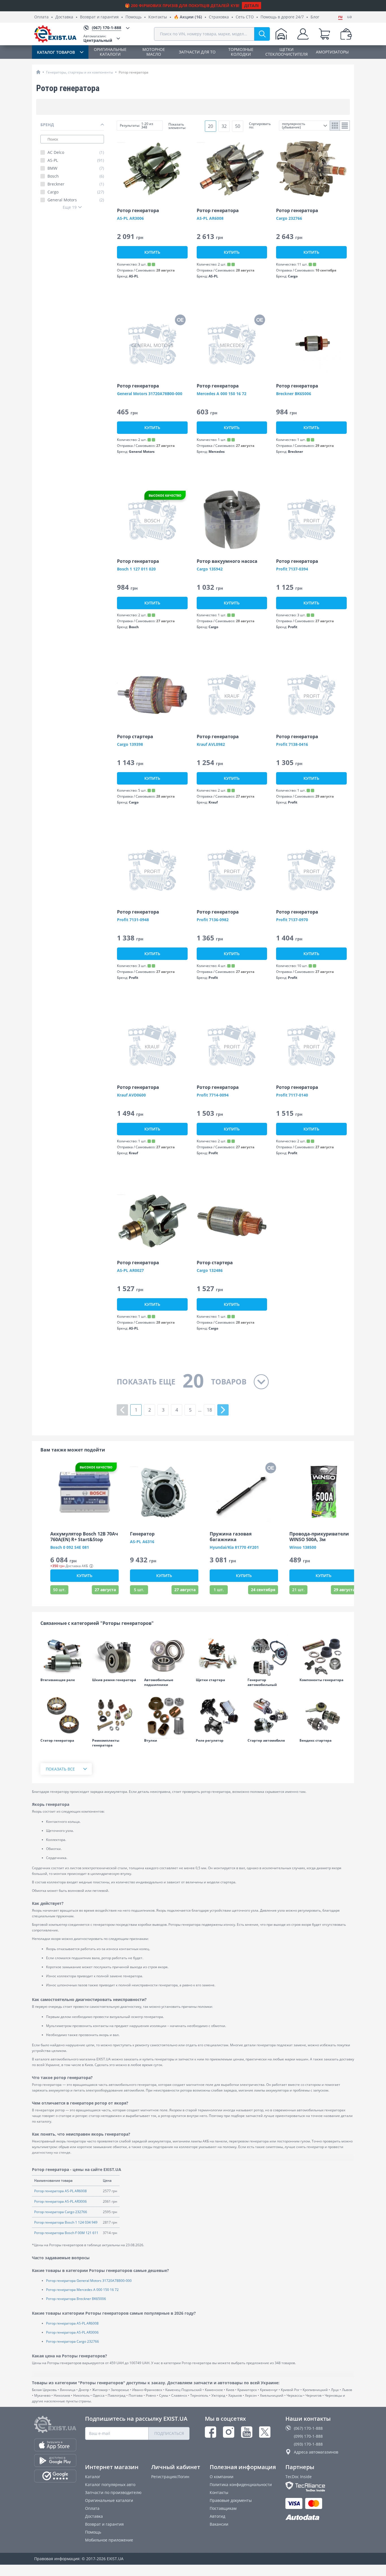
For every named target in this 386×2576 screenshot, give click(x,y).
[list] (345, 126)
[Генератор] (271, 1655)
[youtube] (247, 2432)
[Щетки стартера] (219, 1655)
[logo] (55, 34)
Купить (152, 252)
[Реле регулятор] (219, 1716)
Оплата (41, 17)
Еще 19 (70, 207)
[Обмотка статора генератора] (63, 1716)
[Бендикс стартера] (323, 1716)
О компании (222, 2477)
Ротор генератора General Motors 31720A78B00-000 (89, 2281)
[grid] (335, 126)
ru (340, 17)
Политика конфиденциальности (241, 2485)
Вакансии (219, 2524)
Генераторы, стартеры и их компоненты (80, 72)
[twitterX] (265, 2432)
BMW (76, 168)
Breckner (76, 184)
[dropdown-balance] (346, 34)
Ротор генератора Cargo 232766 (61, 2212)
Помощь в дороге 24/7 (282, 17)
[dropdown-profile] (303, 34)
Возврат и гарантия (99, 17)
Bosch (76, 176)
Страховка (219, 17)
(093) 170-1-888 (308, 2444)
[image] (152, 169)
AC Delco (76, 152)
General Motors (76, 200)
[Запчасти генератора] (323, 1655)
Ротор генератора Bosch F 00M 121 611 (66, 2233)
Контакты (158, 17)
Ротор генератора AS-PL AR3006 (60, 2201)
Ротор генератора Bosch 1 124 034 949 (66, 2222)
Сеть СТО (245, 17)
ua (349, 17)
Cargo (76, 192)
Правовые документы (231, 2500)
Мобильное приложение (109, 2540)
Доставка (64, 17)
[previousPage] (122, 1410)
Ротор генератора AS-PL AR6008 (60, 2191)
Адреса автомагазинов (316, 2452)
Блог (315, 17)
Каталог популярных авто (110, 2485)
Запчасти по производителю (113, 2492)
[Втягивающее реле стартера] (63, 1655)
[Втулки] (167, 1716)
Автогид (217, 2516)
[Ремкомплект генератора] (115, 1716)
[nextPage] (223, 1410)
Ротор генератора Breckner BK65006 (76, 2299)
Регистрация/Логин (170, 2477)
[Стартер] (271, 1716)
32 (224, 126)
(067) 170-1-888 (308, 2428)
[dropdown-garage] (281, 34)
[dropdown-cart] (324, 34)
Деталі (251, 6)
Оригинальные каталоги (109, 2500)
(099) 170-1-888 (308, 2436)
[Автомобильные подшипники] (167, 1655)
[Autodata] (319, 2518)
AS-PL (76, 160)
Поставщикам (223, 2508)
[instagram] (229, 2432)
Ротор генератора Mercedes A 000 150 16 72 (82, 2290)
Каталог (93, 2477)
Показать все (60, 1769)
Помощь (134, 17)
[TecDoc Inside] (319, 2486)
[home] (38, 72)
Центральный (98, 38)
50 (238, 126)
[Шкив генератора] (115, 1655)
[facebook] (211, 2432)
